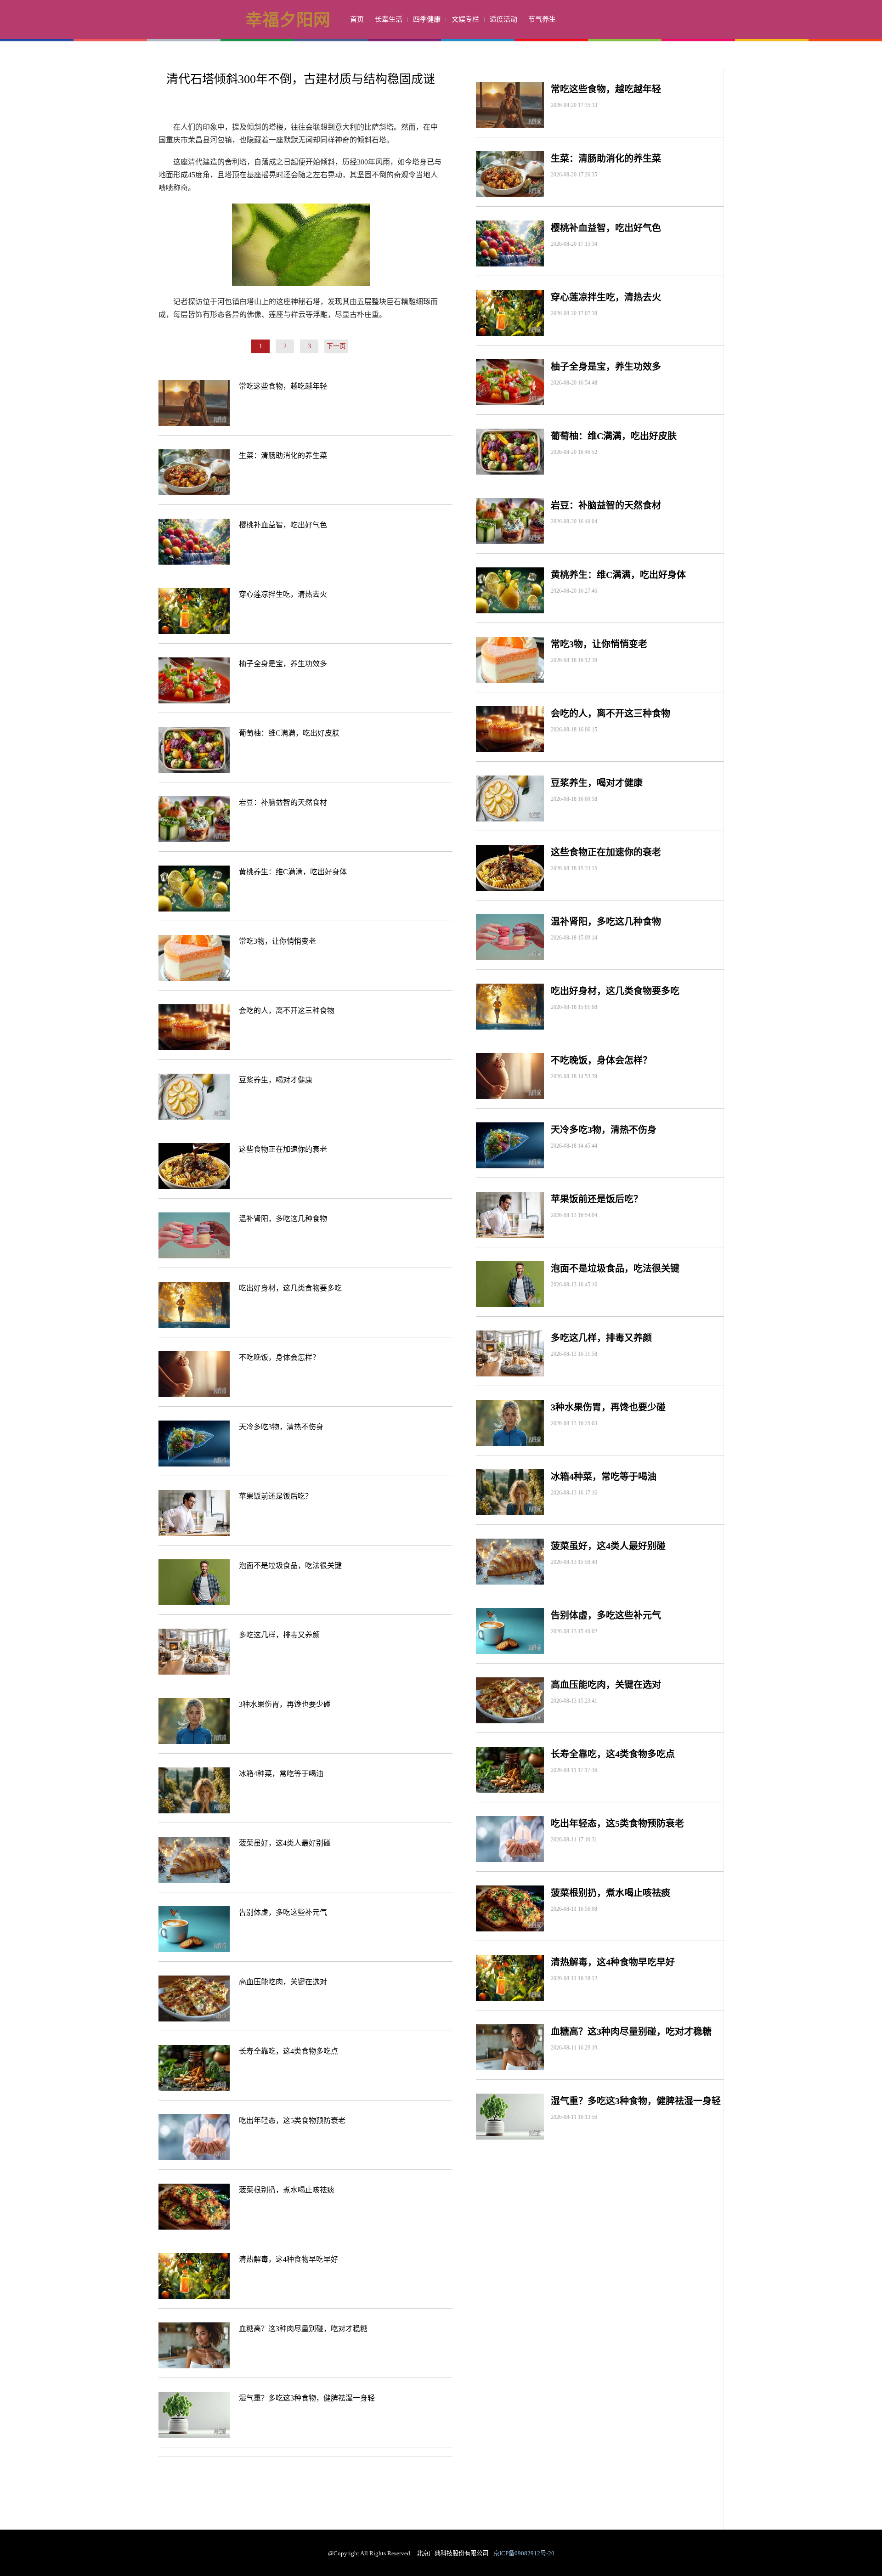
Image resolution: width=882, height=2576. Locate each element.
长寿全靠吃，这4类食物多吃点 (288, 2051)
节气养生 (542, 19)
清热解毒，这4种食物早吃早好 (288, 2259)
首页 (357, 19)
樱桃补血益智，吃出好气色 (283, 525)
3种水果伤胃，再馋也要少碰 (285, 1704)
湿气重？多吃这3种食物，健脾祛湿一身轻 (307, 2398)
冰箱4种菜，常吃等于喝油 (281, 1774)
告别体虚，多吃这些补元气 (283, 1912)
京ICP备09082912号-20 (524, 2553)
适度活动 (503, 19)
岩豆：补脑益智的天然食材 (283, 802)
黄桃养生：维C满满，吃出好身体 (293, 872)
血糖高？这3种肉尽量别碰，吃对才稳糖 (303, 2329)
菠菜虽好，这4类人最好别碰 (285, 1843)
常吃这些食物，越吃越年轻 (283, 386)
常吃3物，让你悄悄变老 (277, 941)
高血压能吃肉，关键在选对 (283, 1982)
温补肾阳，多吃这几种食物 (283, 1219)
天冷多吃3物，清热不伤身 (281, 1427)
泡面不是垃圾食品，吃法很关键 (290, 1565)
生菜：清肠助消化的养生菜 (283, 456)
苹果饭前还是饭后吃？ (276, 1496)
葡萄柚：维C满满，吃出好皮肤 (289, 733)
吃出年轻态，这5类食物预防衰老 (292, 2120)
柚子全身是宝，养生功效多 (283, 664)
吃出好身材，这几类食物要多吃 (290, 1288)
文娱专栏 (465, 19)
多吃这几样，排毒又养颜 (279, 1635)
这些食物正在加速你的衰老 (283, 1149)
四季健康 (427, 19)
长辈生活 (389, 19)
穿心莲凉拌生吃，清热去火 (283, 594)
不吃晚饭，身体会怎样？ (279, 1357)
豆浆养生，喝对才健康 (276, 1080)
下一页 (336, 346)
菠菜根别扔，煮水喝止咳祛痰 (287, 2190)
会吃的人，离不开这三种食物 (287, 1011)
